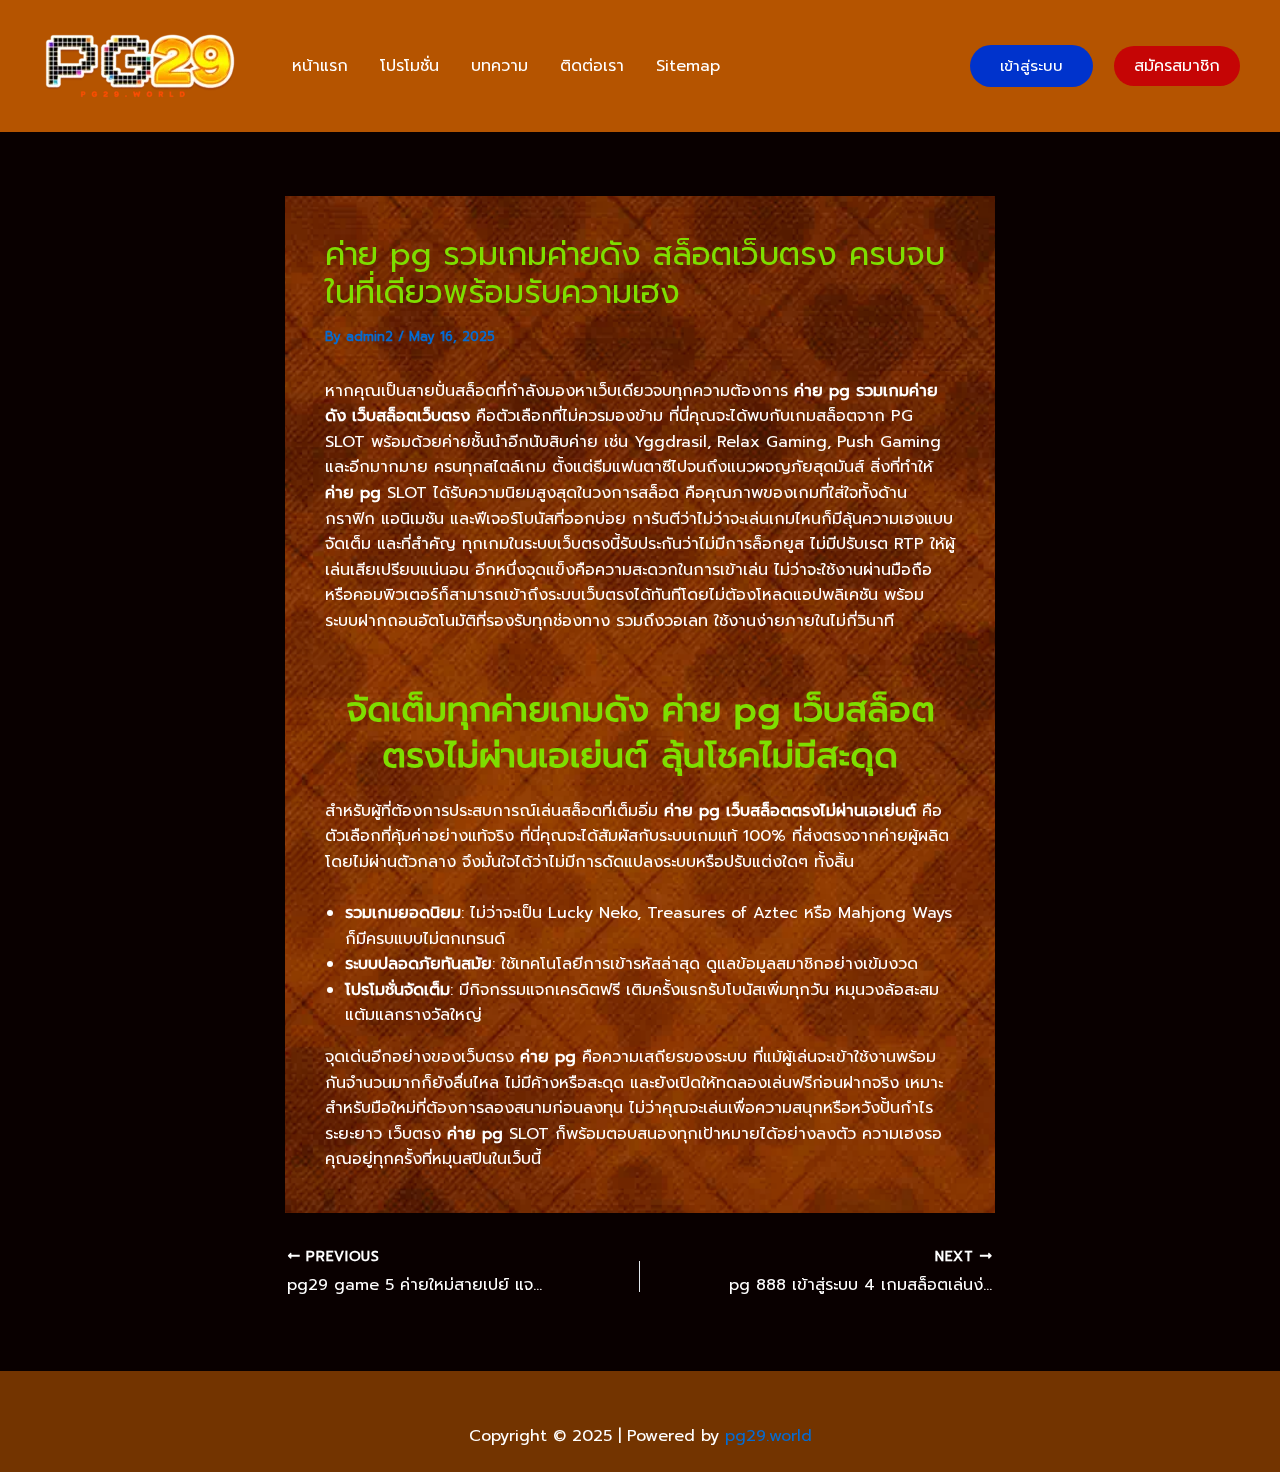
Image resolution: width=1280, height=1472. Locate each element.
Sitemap (688, 66)
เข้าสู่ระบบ (1031, 66)
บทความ (499, 66)
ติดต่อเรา (592, 66)
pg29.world (768, 1436)
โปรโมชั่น (409, 66)
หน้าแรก (320, 66)
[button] (1177, 66)
